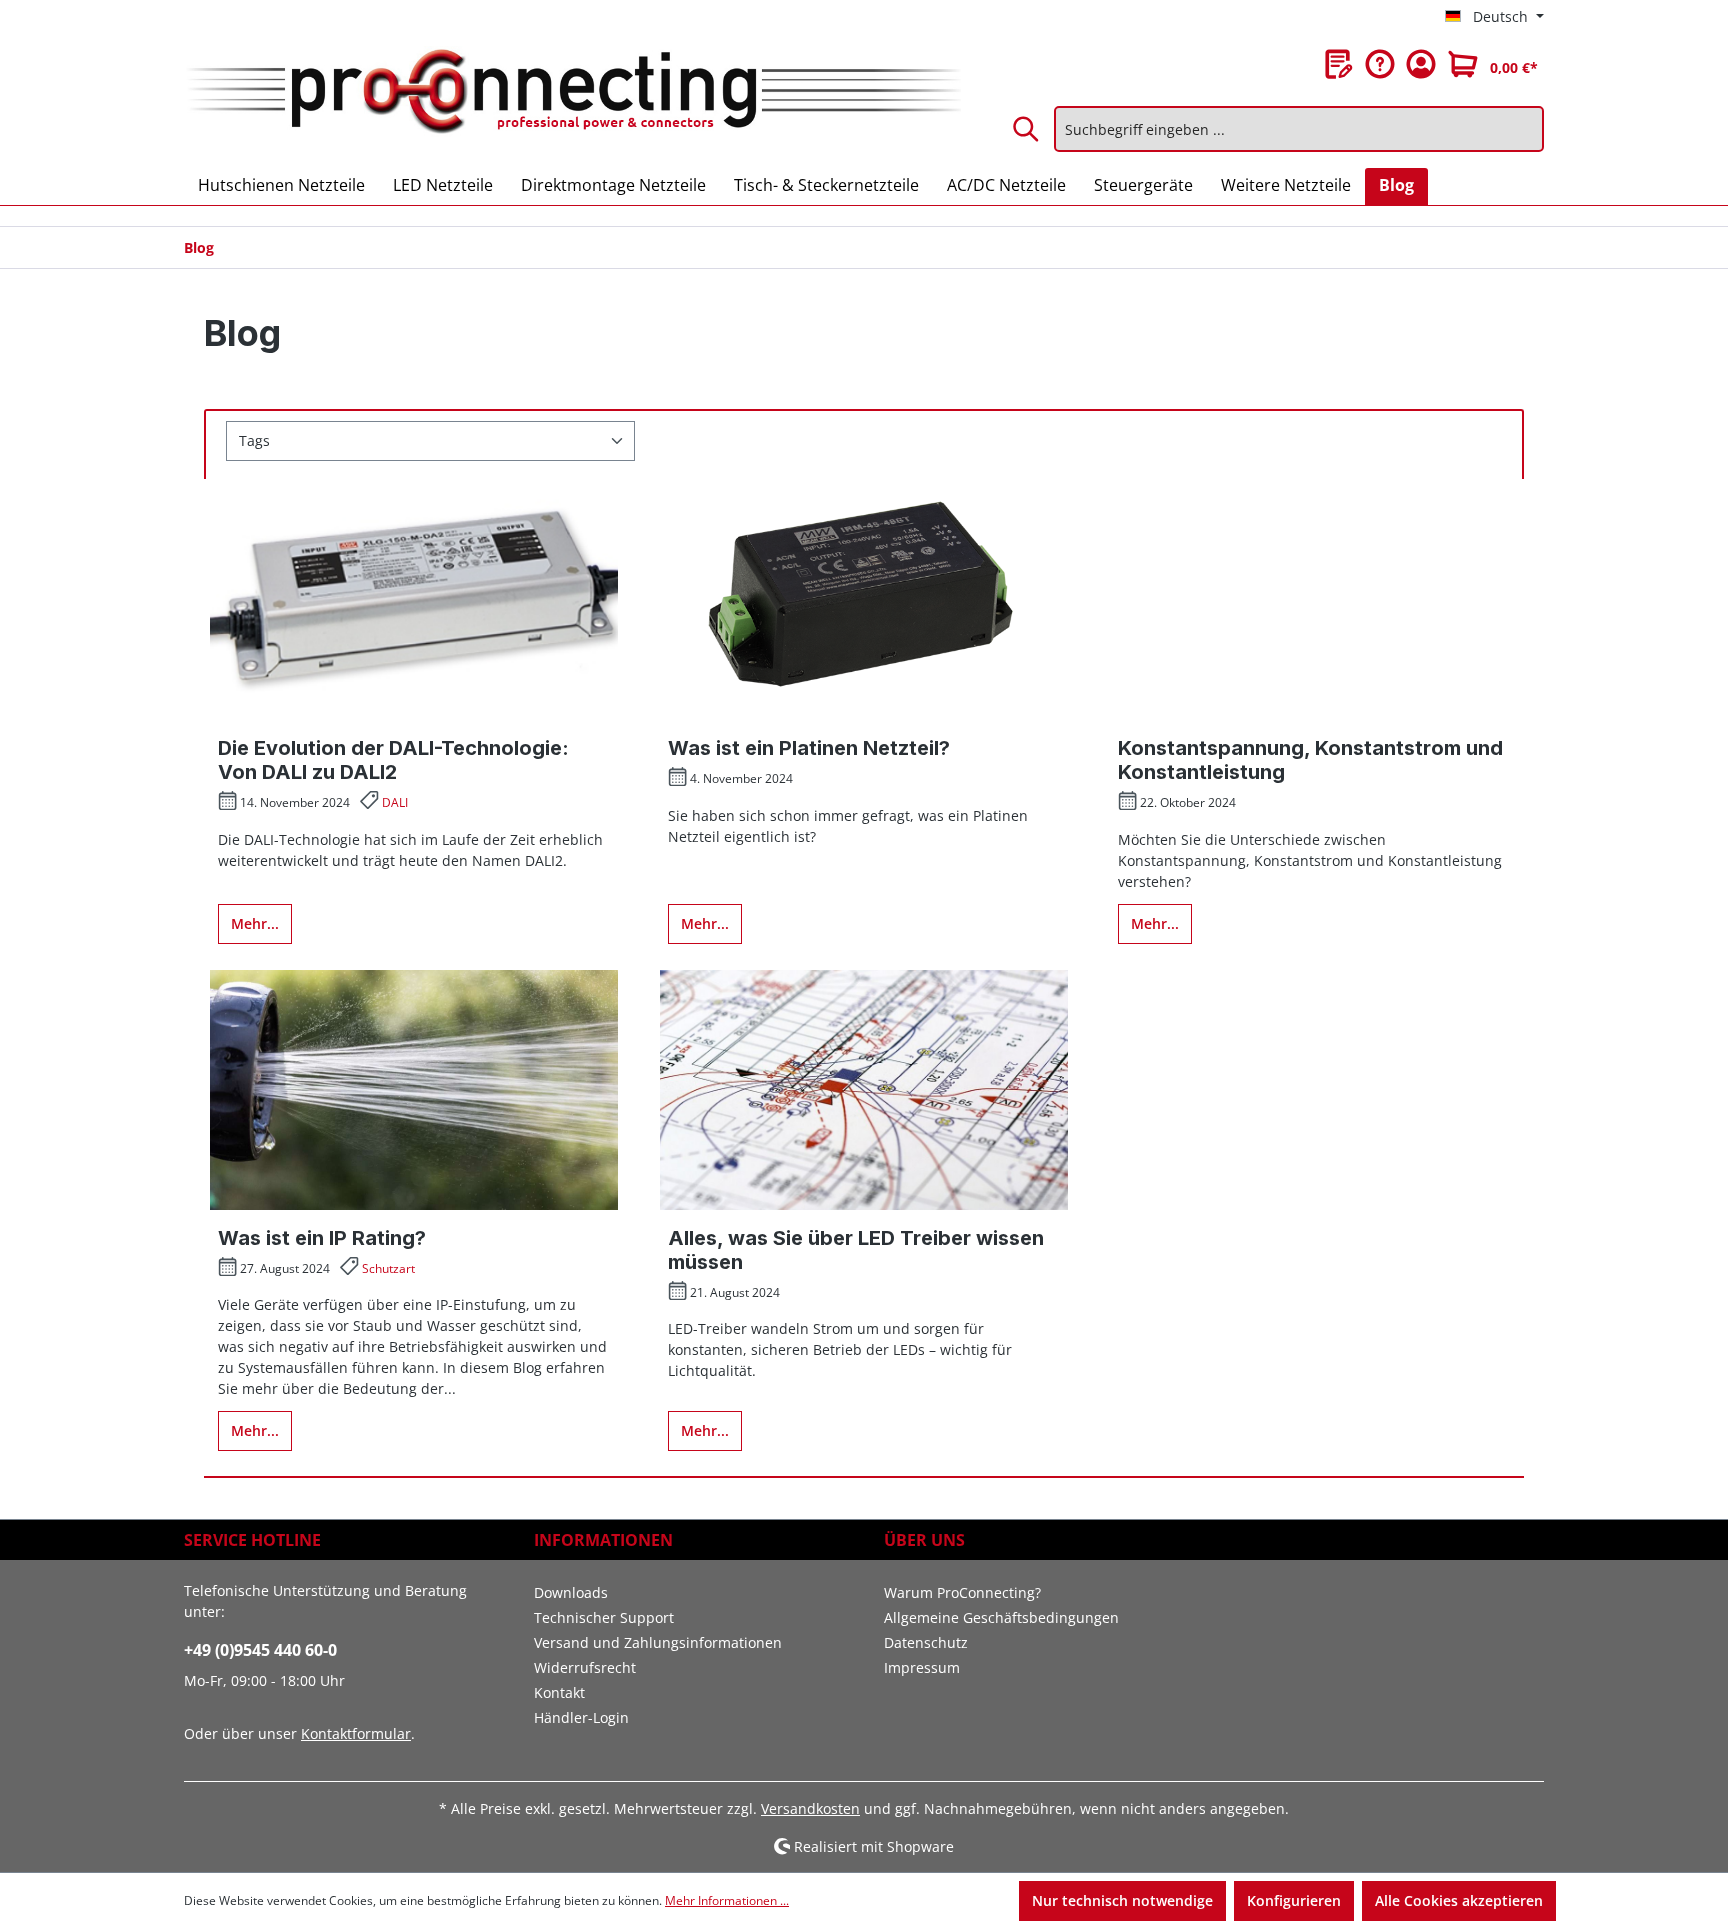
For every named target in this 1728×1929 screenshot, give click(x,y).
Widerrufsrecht (585, 1667)
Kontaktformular (356, 1733)
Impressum (922, 1667)
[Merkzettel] (1339, 64)
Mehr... (255, 923)
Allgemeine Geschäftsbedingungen (1001, 1617)
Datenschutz (926, 1642)
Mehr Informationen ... (727, 1900)
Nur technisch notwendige (1122, 1900)
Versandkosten (810, 1808)
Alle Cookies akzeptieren (1459, 1900)
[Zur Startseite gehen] (572, 93)
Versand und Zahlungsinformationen (658, 1642)
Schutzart (388, 1268)
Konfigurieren (1294, 1900)
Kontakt (559, 1692)
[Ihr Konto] (1421, 64)
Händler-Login (581, 1717)
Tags (254, 440)
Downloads (571, 1592)
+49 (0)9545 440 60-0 (260, 1650)
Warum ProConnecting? (962, 1592)
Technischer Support (604, 1617)
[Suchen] (1027, 129)
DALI (395, 802)
